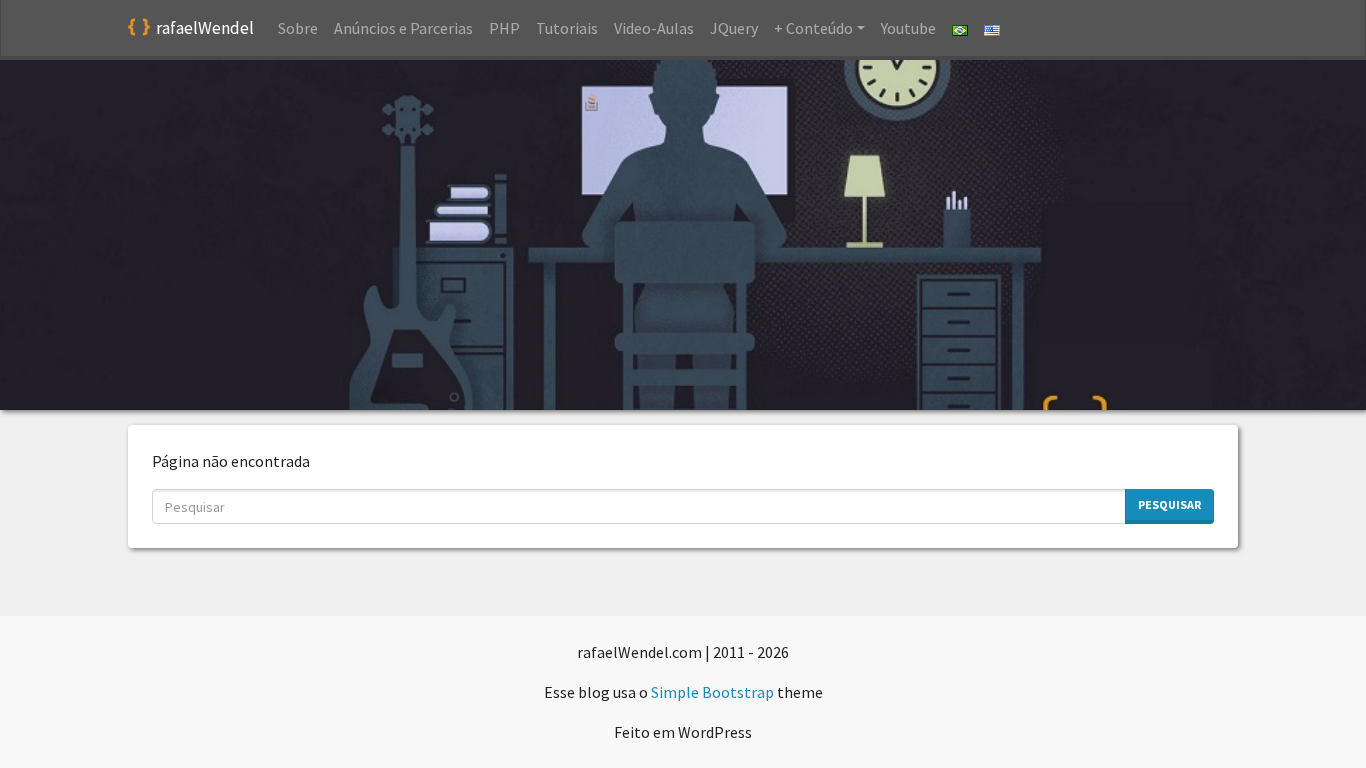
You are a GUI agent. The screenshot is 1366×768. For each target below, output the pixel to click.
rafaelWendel (205, 28)
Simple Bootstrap (712, 692)
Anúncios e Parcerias (403, 28)
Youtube (908, 28)
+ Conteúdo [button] (813, 28)
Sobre (298, 28)
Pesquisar (1169, 504)
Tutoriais (567, 28)
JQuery (734, 28)
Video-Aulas (654, 28)
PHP (504, 28)
